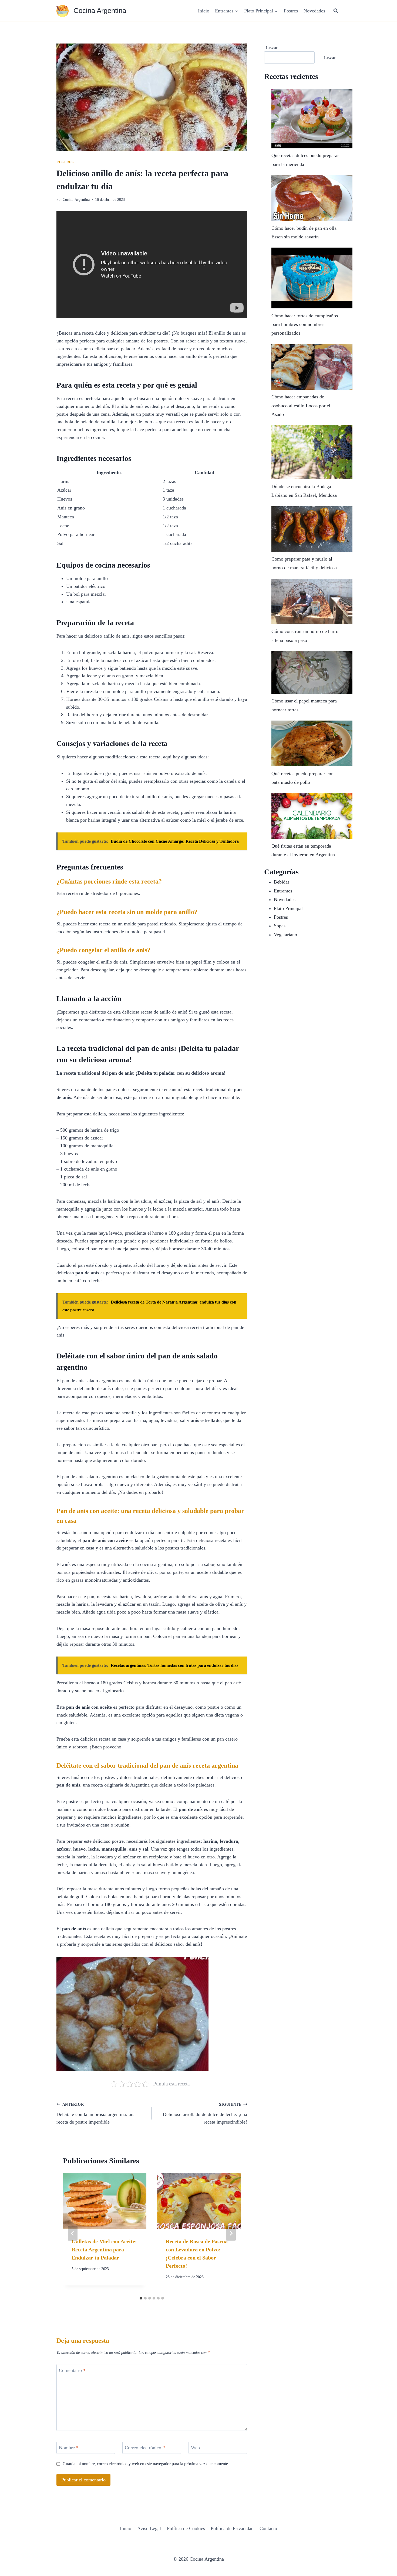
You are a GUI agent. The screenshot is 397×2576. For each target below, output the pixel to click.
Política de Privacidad (232, 2528)
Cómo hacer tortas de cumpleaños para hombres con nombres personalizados (305, 324)
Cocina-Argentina (76, 199)
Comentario (72, 2370)
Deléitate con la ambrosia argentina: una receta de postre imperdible (96, 2114)
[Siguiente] (231, 2233)
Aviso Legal (149, 2528)
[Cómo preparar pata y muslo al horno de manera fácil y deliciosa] (312, 529)
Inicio (204, 11)
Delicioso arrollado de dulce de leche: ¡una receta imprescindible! (205, 2114)
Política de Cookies (186, 2528)
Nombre (69, 2448)
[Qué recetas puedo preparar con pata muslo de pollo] (312, 743)
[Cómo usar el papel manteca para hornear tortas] (312, 672)
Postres (291, 11)
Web (195, 2448)
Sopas (280, 926)
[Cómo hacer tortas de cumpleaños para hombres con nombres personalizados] (312, 278)
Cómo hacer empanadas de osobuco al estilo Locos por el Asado (301, 406)
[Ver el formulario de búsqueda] (336, 11)
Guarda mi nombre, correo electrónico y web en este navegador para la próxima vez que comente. (146, 2464)
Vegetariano (285, 935)
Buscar (271, 47)
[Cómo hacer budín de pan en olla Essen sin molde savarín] (312, 198)
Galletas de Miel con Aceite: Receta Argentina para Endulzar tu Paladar (104, 2250)
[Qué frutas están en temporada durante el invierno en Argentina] (312, 816)
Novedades (314, 11)
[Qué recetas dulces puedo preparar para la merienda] (312, 119)
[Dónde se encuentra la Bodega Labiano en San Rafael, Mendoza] (312, 452)
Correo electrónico (145, 2448)
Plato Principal (288, 908)
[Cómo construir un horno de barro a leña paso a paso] (312, 601)
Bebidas (282, 882)
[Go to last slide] (73, 2233)
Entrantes (283, 891)
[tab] (141, 2298)
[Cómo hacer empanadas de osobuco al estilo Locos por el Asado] (312, 367)
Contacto (268, 2528)
